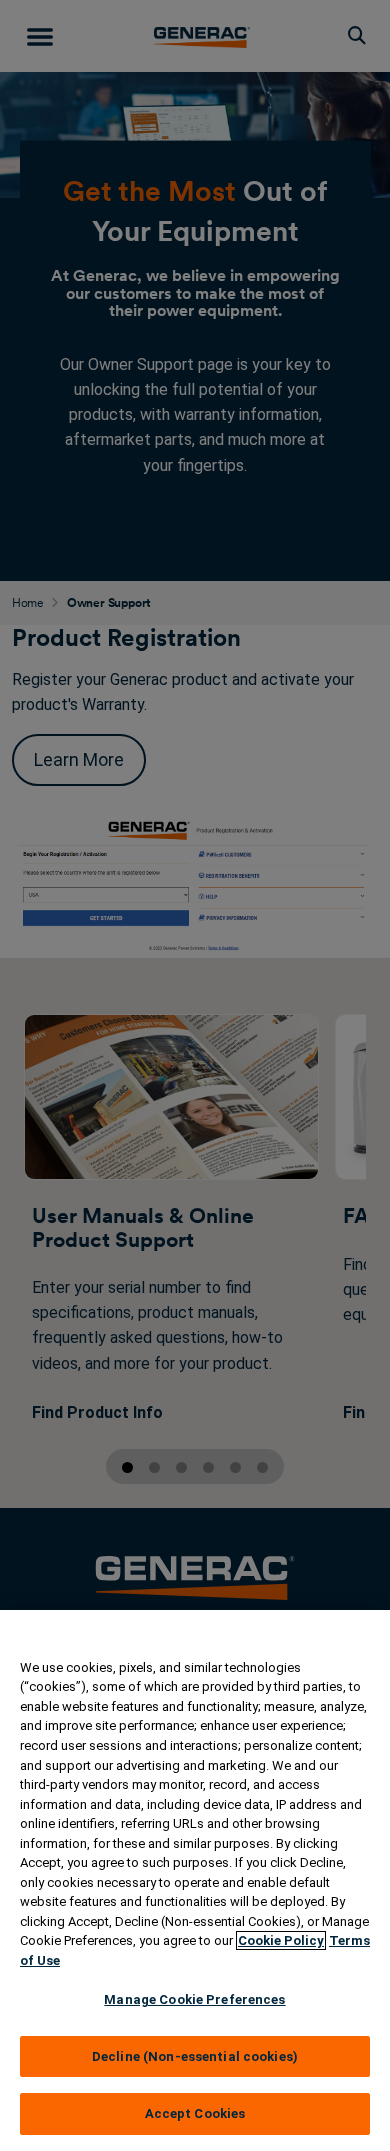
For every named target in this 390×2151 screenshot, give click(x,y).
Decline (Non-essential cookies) (195, 2056)
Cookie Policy (281, 1940)
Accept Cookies (195, 2113)
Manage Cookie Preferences (194, 1999)
